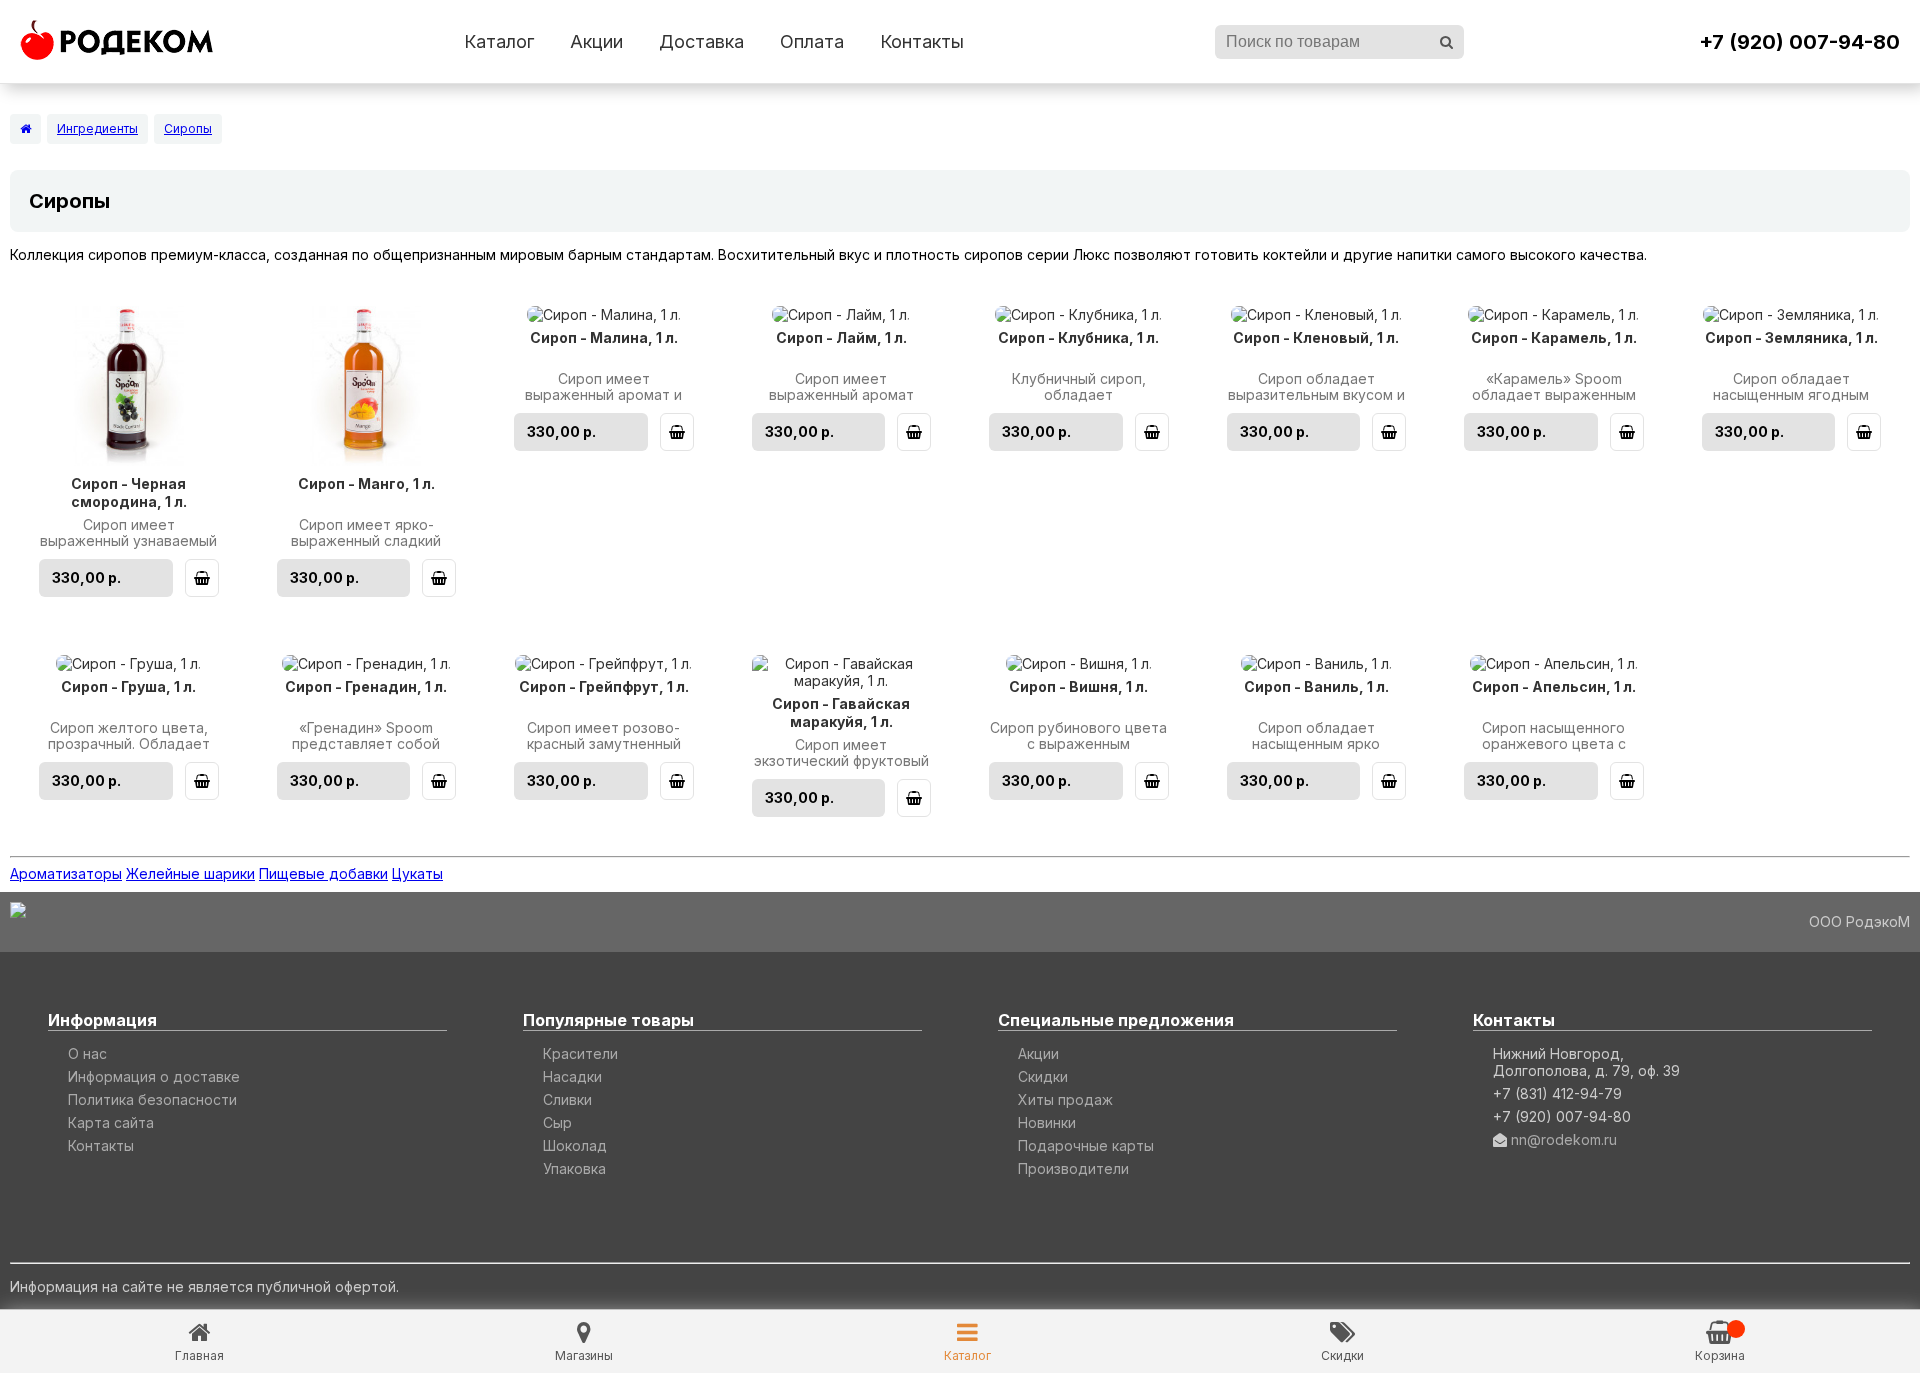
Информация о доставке (154, 1076)
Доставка (701, 41)
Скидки (1043, 1076)
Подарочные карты (1086, 1145)
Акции (596, 41)
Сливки (567, 1099)
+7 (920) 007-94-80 (1799, 42)
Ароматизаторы (66, 873)
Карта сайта (111, 1122)
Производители (1073, 1168)
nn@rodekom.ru (1564, 1139)
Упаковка (574, 1168)
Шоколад (575, 1145)
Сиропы (188, 128)
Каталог (499, 41)
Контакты (922, 41)
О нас (87, 1053)
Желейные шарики (190, 873)
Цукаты (417, 873)
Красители (580, 1053)
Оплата (812, 41)
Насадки (572, 1076)
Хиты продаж (1065, 1099)
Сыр (557, 1122)
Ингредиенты (97, 128)
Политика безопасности (152, 1099)
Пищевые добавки (323, 873)
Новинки (1047, 1122)
